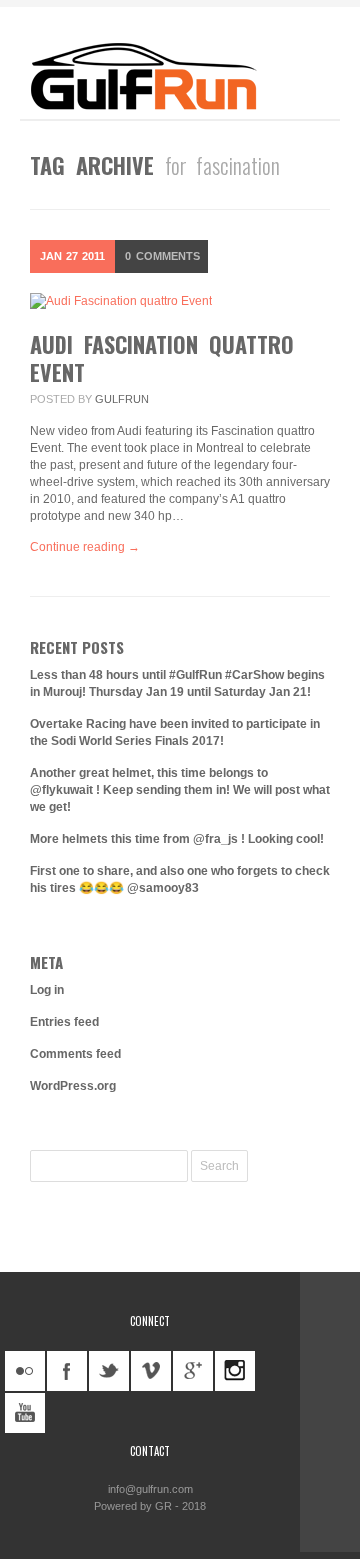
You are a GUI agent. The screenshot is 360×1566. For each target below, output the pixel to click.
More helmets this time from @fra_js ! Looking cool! (177, 839)
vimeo (151, 1371)
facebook (67, 1371)
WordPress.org (73, 1086)
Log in (47, 990)
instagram (235, 1371)
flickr (25, 1371)
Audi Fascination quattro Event (162, 358)
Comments (162, 256)
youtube (25, 1413)
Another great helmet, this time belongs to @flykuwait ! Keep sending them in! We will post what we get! (180, 790)
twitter (109, 1371)
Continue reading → (85, 547)
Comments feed (75, 1054)
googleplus (193, 1371)
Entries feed (64, 1022)
